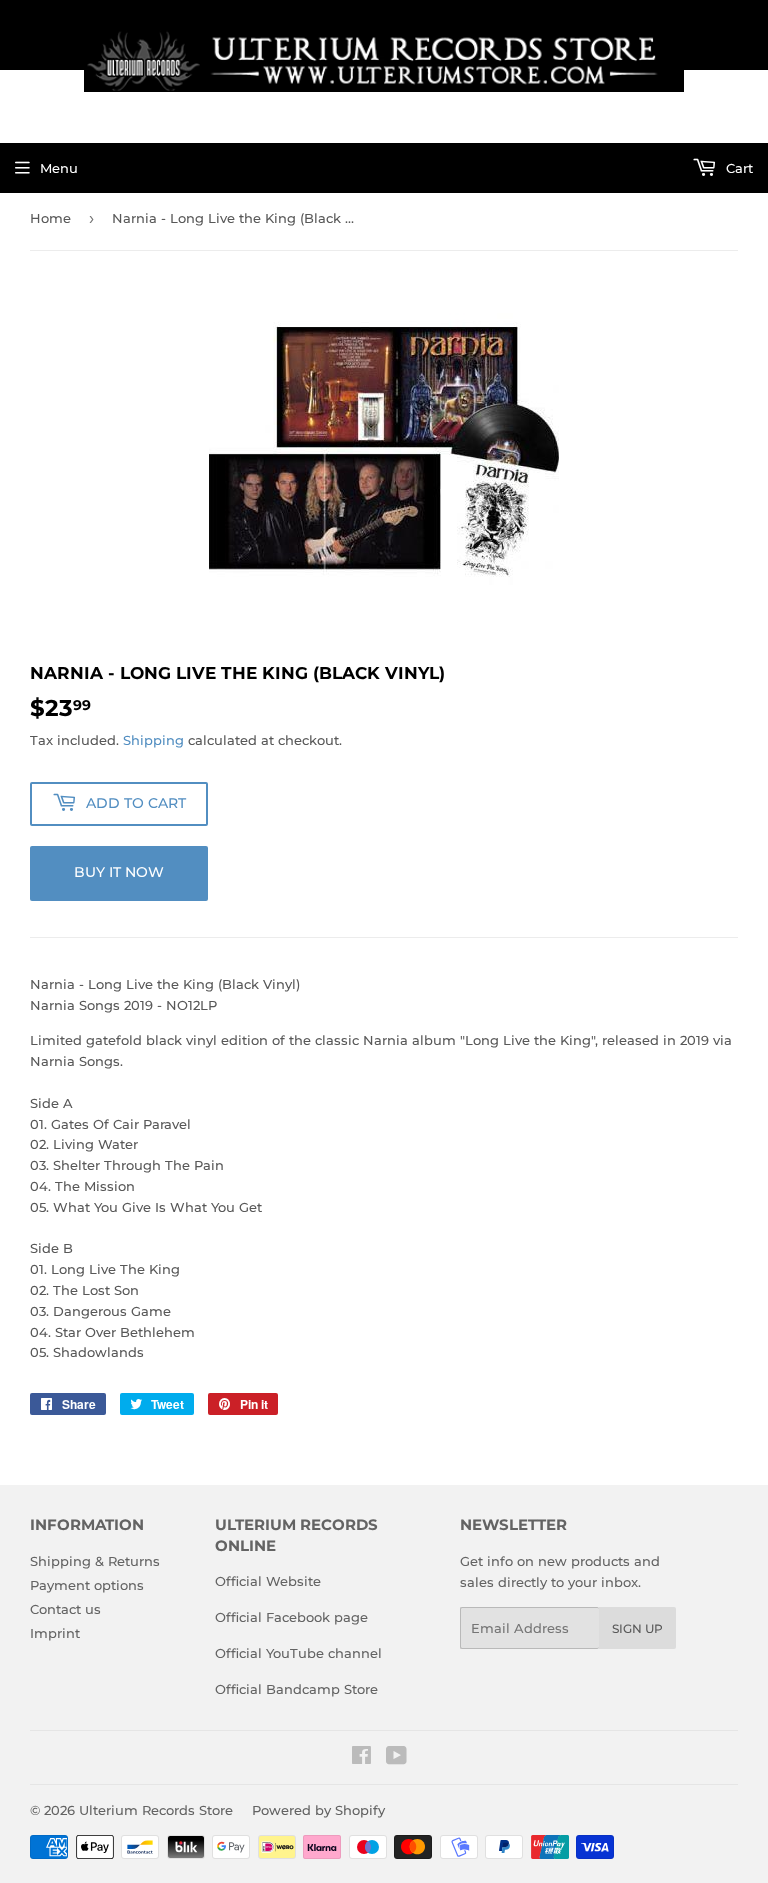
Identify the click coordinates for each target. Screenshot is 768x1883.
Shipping (153, 740)
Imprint (55, 1633)
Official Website (268, 1581)
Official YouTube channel (298, 1653)
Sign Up (637, 1628)
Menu (59, 168)
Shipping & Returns (95, 1561)
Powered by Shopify (318, 1810)
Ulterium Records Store (156, 1810)
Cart (737, 168)
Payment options (87, 1585)
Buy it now (119, 872)
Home (50, 218)
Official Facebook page (291, 1617)
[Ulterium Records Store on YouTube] (396, 1758)
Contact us (65, 1609)
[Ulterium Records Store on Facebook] (361, 1758)
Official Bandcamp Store (296, 1689)
